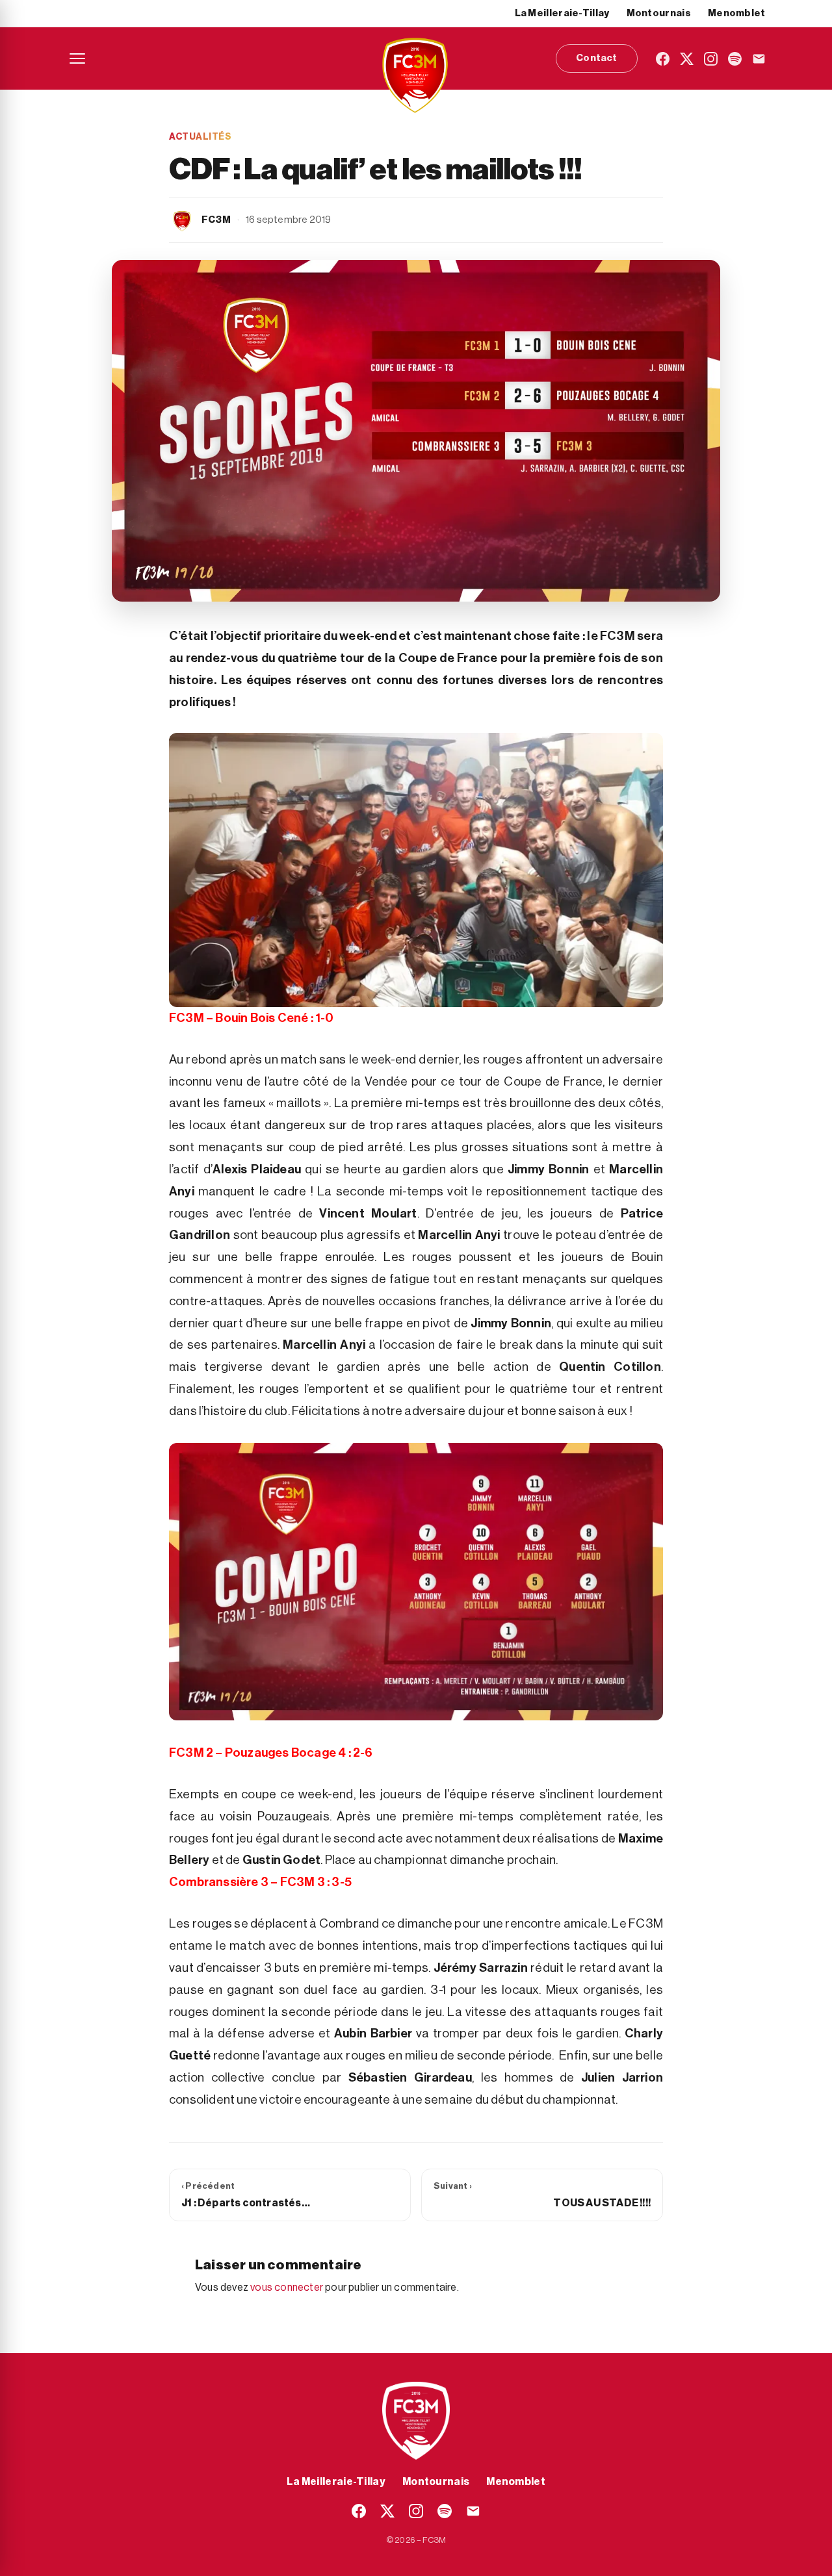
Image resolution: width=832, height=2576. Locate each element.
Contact (596, 58)
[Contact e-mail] (759, 59)
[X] (687, 59)
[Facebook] (663, 59)
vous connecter (287, 2288)
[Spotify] (735, 59)
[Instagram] (711, 59)
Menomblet (737, 13)
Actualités (200, 137)
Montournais (659, 13)
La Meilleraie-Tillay (562, 13)
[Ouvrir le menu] (77, 58)
